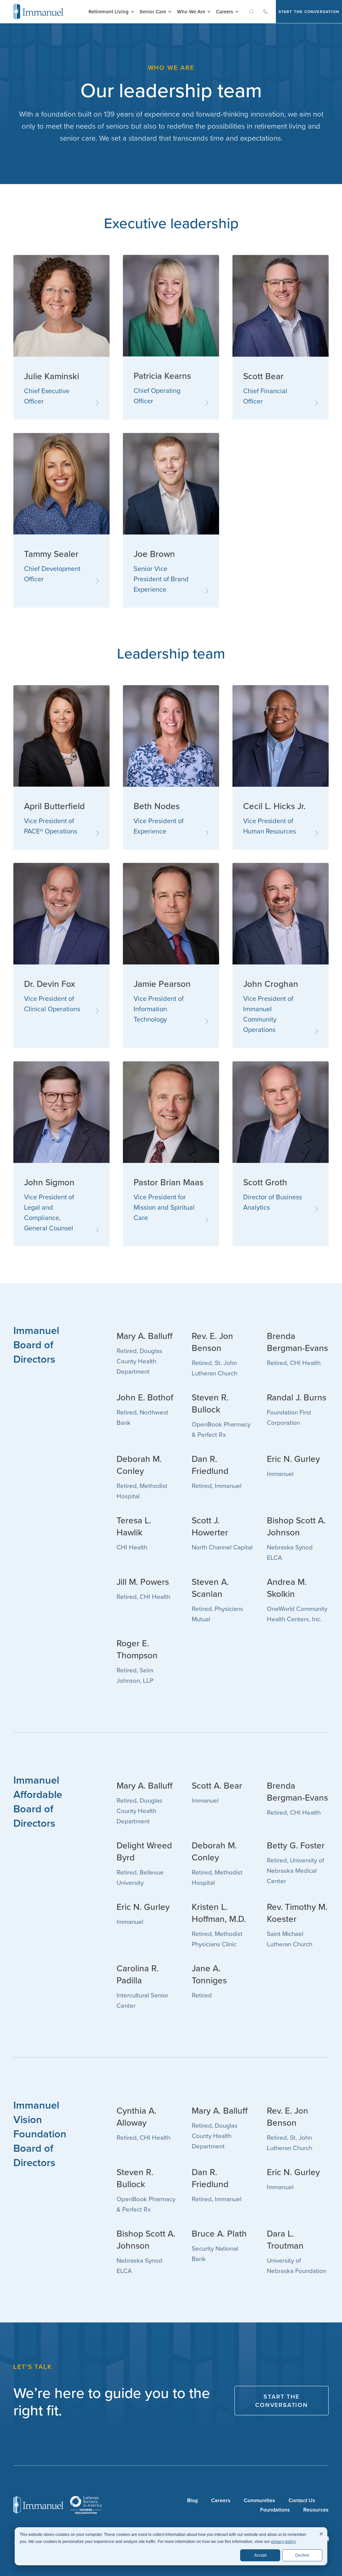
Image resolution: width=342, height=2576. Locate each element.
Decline (302, 2555)
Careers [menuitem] (221, 2500)
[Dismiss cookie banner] (321, 2535)
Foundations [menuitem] (275, 2509)
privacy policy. (284, 2542)
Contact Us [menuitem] (302, 2500)
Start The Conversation (309, 12)
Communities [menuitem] (260, 2500)
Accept (260, 2555)
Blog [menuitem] (192, 2500)
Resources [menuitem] (316, 2509)
